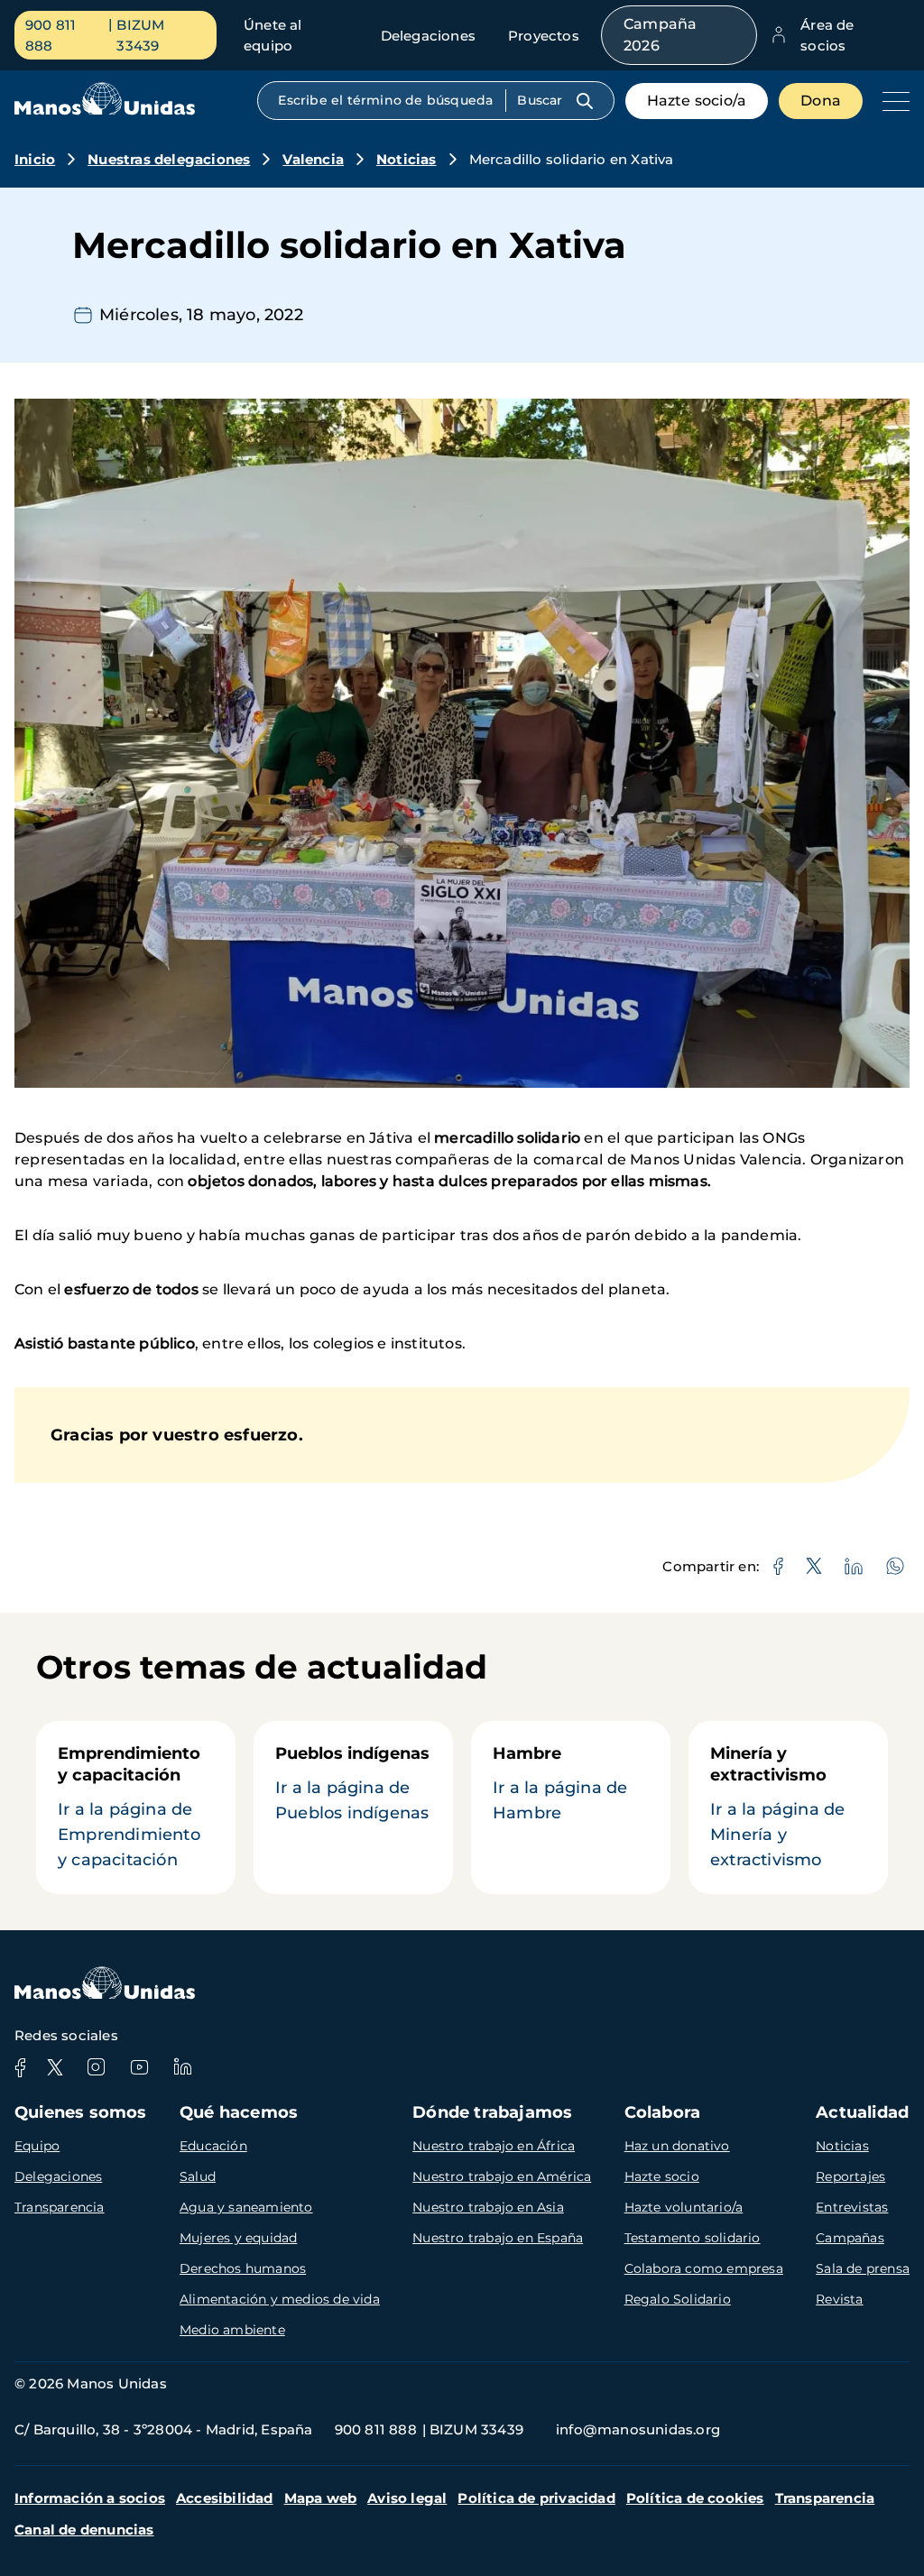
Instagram (96, 2067)
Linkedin (182, 2067)
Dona (821, 101)
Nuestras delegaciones (169, 159)
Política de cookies (695, 2498)
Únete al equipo (273, 35)
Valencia (313, 159)
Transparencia (60, 2207)
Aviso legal (407, 2498)
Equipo (37, 2146)
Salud (198, 2176)
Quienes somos (81, 2112)
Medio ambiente (232, 2330)
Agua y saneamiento (246, 2207)
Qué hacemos (239, 2112)
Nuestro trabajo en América (502, 2176)
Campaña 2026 (660, 35)
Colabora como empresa (704, 2268)
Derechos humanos (243, 2268)
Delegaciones (428, 36)
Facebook (20, 2067)
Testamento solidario (693, 2238)
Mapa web (321, 2498)
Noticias (407, 159)
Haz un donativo (677, 2146)
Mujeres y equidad (238, 2238)
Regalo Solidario (678, 2299)
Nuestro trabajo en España (498, 2238)
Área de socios (827, 35)
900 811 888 (51, 35)
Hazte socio (662, 2176)
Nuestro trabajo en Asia (488, 2207)
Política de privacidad (536, 2498)
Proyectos (544, 36)
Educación (213, 2146)
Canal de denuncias (84, 2530)
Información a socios (90, 2498)
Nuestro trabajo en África (494, 2146)
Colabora (663, 2112)
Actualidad (862, 2112)
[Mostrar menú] (892, 101)
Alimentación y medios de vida (280, 2299)
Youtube (139, 2067)
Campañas (850, 2238)
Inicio (35, 159)
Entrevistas (852, 2207)
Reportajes (850, 2176)
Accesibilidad (225, 2498)
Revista (839, 2299)
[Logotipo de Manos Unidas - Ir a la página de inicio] (105, 110)
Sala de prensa (863, 2268)
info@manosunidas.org (638, 2429)
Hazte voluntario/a (684, 2207)
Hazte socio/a (697, 101)
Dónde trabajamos (492, 2112)
